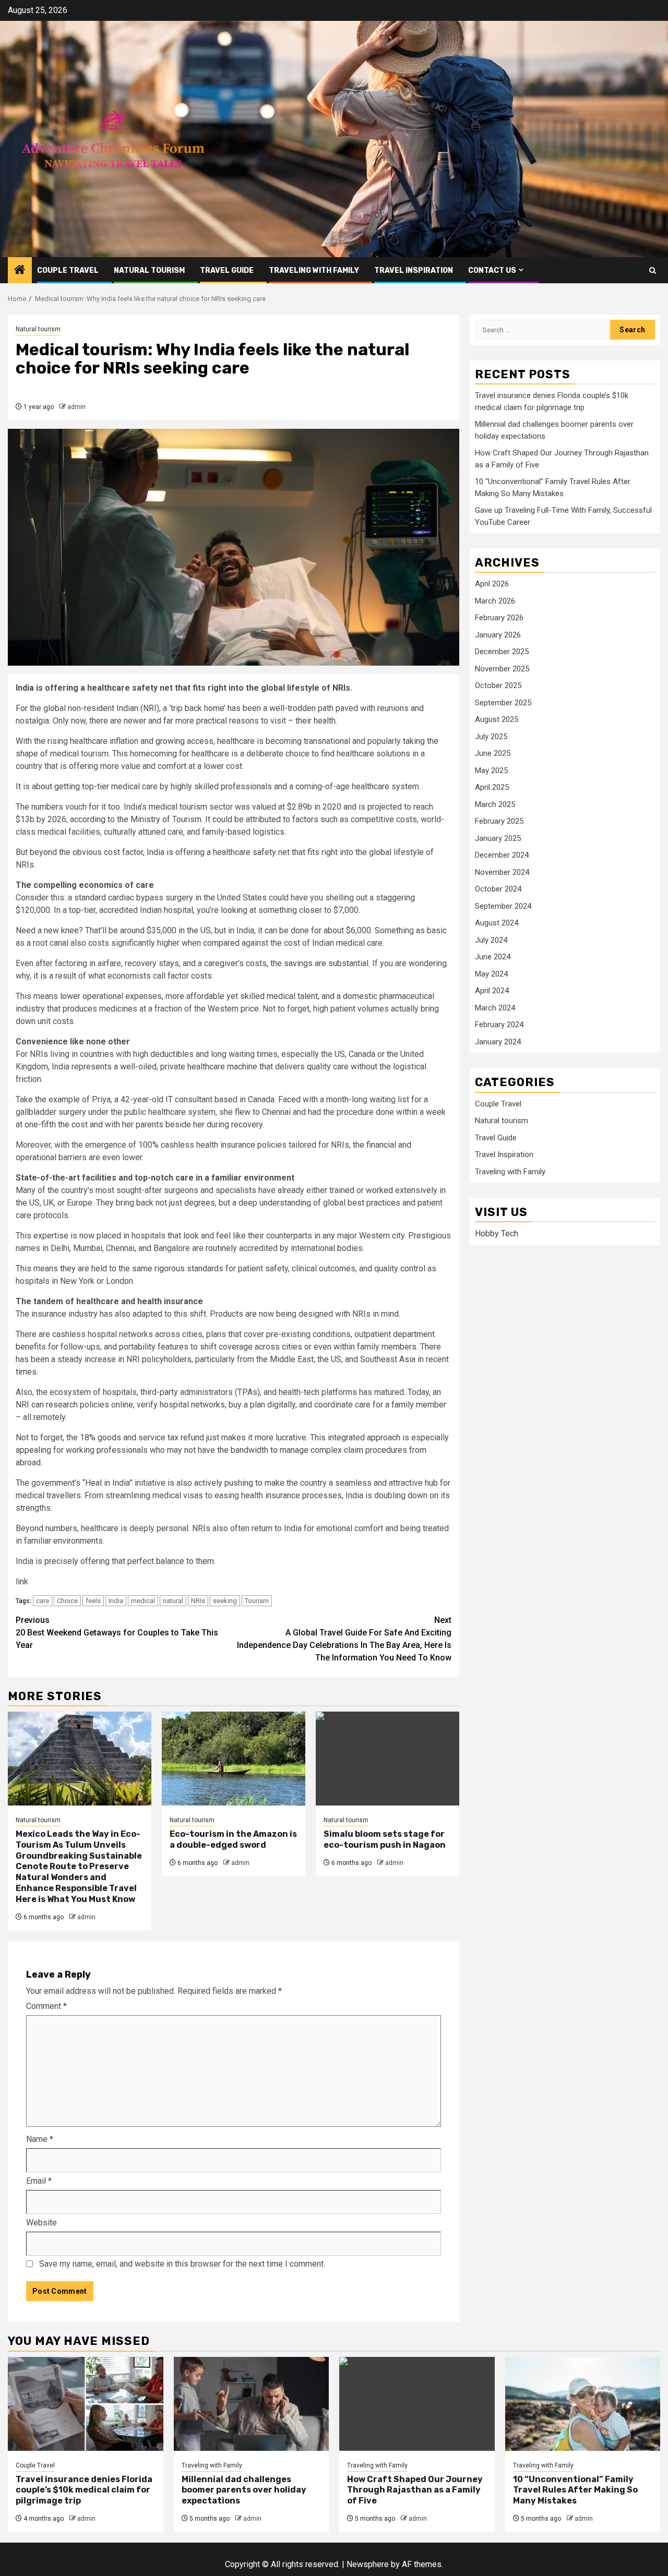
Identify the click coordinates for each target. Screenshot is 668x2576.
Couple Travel (68, 270)
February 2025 (499, 821)
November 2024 (502, 872)
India (116, 1601)
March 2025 (495, 804)
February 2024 (499, 1025)
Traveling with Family (314, 270)
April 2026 (492, 584)
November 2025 (502, 669)
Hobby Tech (497, 1233)
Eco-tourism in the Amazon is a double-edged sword (233, 1839)
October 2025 (498, 685)
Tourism (257, 1601)
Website (41, 2223)
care (43, 1601)
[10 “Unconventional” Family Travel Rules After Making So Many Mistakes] (583, 2404)
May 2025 (491, 771)
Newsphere (368, 2564)
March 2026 (495, 601)
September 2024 (503, 906)
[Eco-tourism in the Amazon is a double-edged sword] (234, 1759)
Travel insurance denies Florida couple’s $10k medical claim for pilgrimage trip (84, 2490)
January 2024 (498, 1042)
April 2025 (492, 787)
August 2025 (497, 719)
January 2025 (498, 838)
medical (143, 1601)
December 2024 (502, 855)
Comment (46, 2006)
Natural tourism (149, 270)
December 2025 (502, 652)
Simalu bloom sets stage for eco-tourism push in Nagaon (385, 1839)
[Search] (653, 270)
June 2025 (493, 753)
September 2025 (503, 703)
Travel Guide (227, 270)
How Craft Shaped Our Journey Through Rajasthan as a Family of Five (415, 2490)
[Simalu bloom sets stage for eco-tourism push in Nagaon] (387, 1759)
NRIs (198, 1601)
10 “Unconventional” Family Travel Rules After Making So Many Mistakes (575, 2490)
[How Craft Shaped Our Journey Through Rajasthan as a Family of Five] (417, 2404)
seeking (225, 1601)
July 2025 (491, 737)
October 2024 (498, 889)
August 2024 (497, 923)
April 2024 (492, 991)
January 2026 (498, 635)
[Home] (20, 271)
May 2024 (491, 974)
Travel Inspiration (414, 270)
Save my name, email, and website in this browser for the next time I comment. (182, 2264)
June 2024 (493, 957)
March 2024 (495, 1008)
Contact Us (492, 270)
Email (39, 2181)
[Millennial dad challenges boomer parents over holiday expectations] (252, 2404)
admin (76, 407)
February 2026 (499, 618)
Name (40, 2139)
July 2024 (491, 940)
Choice (67, 1601)
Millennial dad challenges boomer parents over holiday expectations (244, 2490)
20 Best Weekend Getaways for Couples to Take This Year (117, 1633)
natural (173, 1601)
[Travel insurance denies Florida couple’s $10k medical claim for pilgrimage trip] (86, 2404)
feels (93, 1601)
